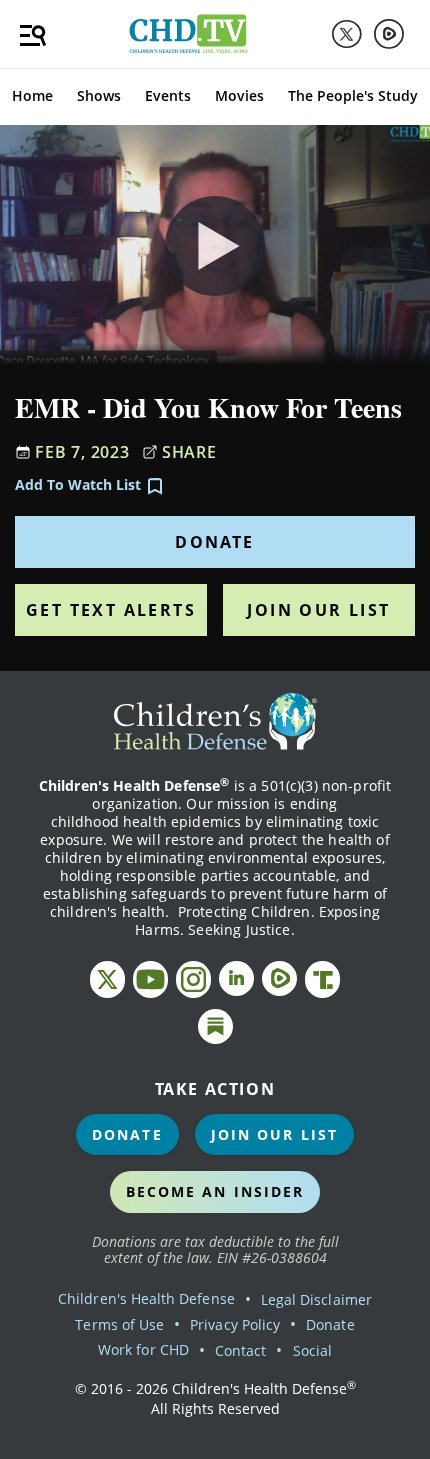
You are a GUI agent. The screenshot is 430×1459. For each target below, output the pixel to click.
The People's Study (353, 95)
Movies (239, 95)
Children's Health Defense (146, 1298)
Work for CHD (143, 1349)
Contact (240, 1350)
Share (189, 452)
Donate (214, 542)
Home (32, 95)
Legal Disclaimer (316, 1299)
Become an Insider (215, 1191)
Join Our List (318, 610)
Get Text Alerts (111, 610)
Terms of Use (119, 1324)
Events (168, 95)
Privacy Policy (235, 1324)
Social (312, 1350)
